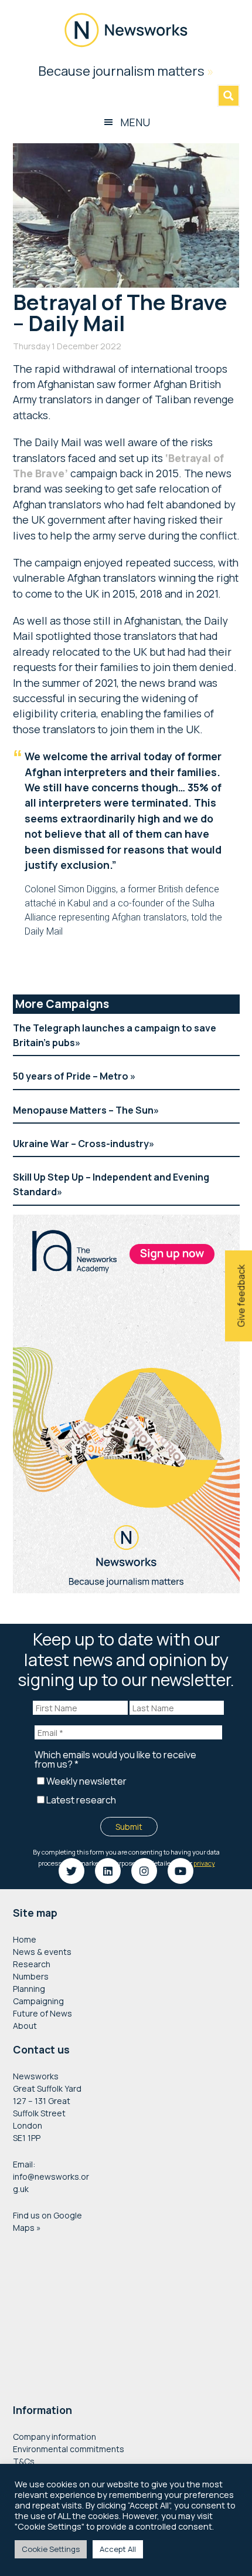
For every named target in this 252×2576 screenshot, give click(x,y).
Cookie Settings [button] (51, 2549)
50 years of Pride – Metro (71, 1076)
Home (25, 1939)
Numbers (31, 1976)
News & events (42, 1952)
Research (32, 1964)
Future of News (42, 2013)
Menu (135, 122)
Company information (55, 2437)
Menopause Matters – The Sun (83, 1110)
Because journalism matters (126, 71)
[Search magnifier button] (229, 96)
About (25, 2026)
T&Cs (24, 2461)
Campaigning (38, 2001)
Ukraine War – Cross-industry (81, 1144)
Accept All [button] (118, 2549)
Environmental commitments (69, 2449)
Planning (29, 1989)
